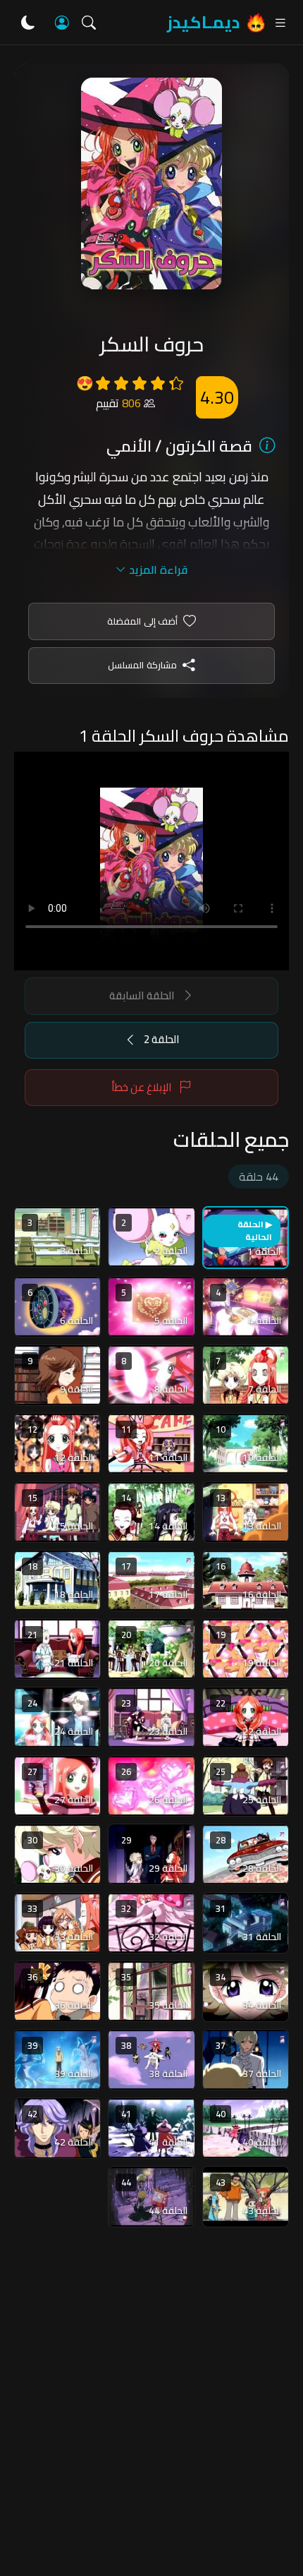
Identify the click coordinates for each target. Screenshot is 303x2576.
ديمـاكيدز (203, 22)
